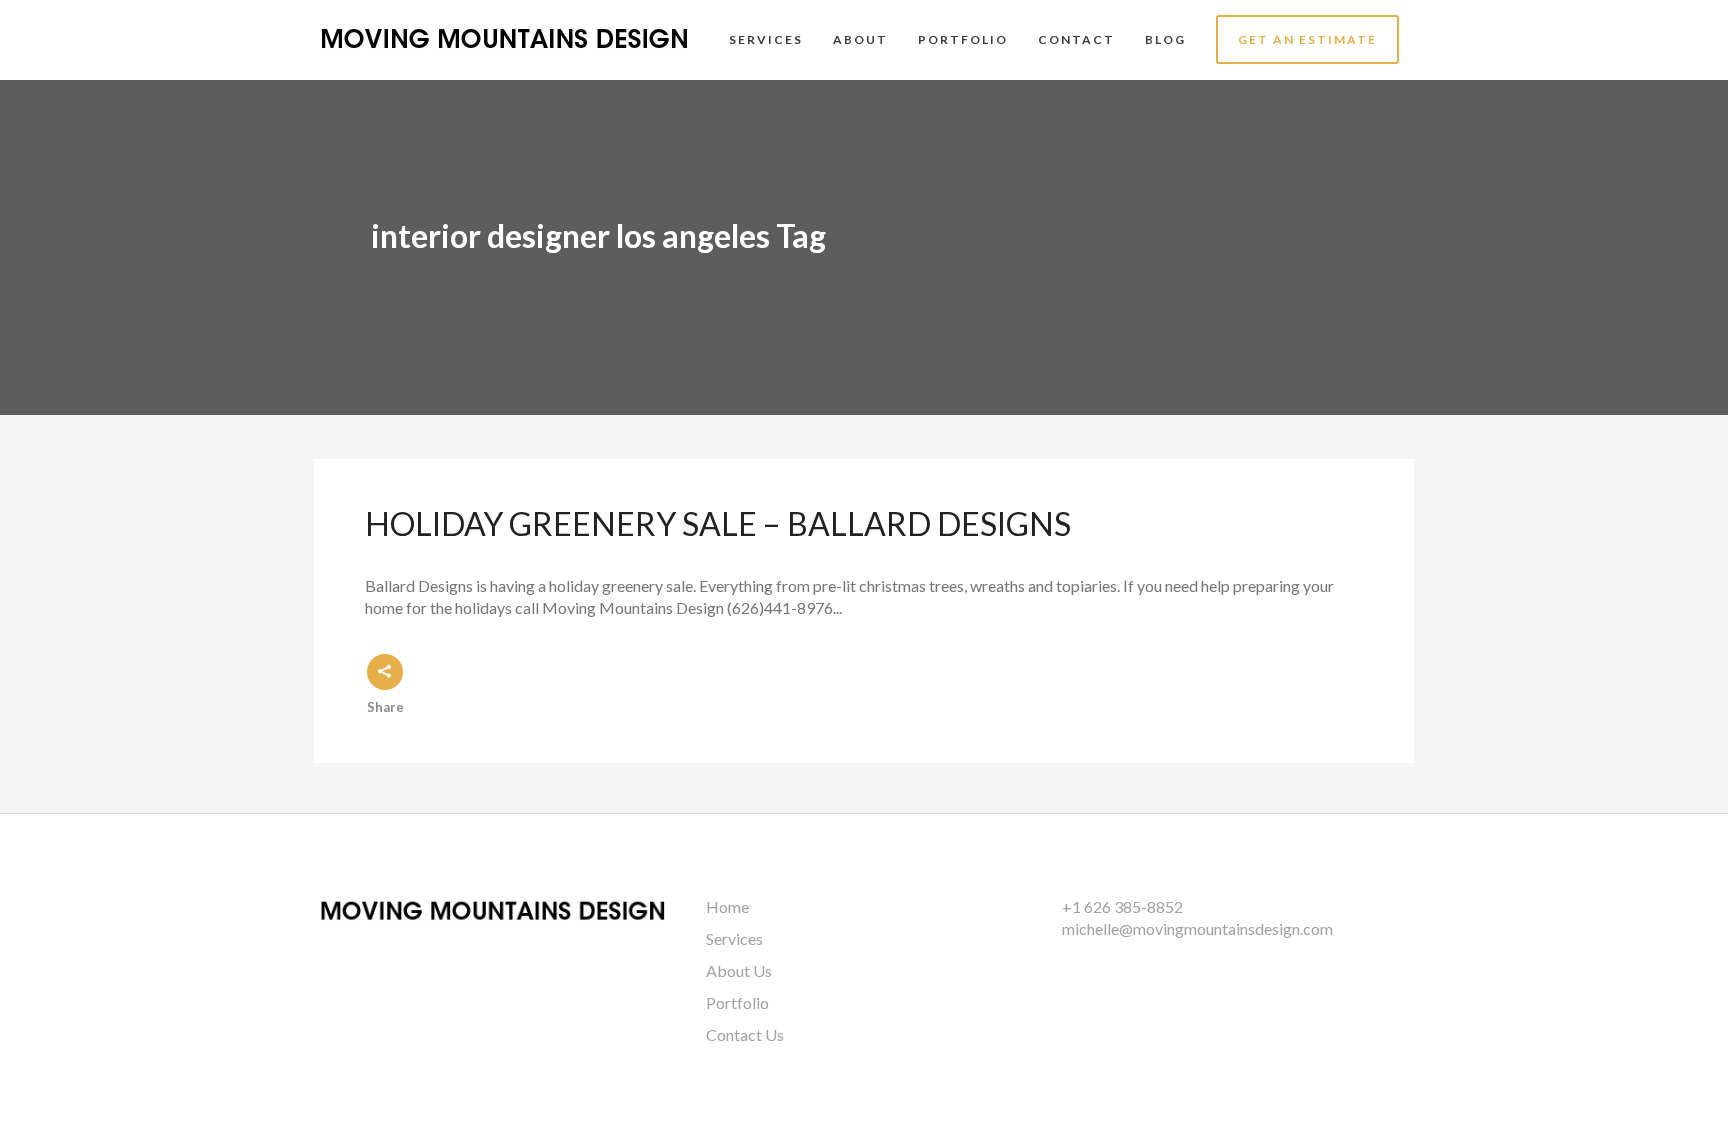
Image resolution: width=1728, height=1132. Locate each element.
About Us (739, 970)
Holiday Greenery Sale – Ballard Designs (718, 523)
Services (734, 938)
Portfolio (737, 1002)
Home (727, 906)
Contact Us (745, 1034)
